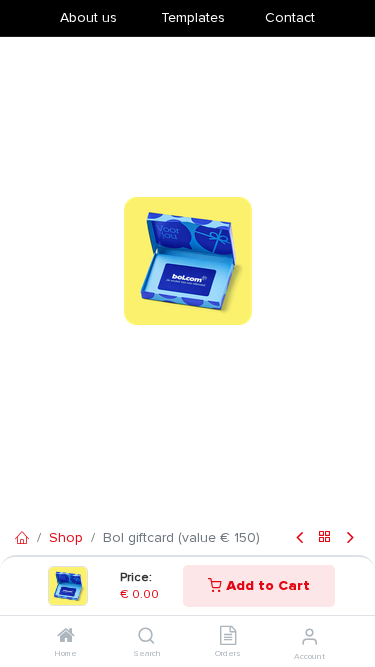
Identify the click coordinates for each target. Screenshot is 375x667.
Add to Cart (266, 585)
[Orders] (228, 637)
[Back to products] (325, 538)
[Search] (146, 637)
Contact (290, 17)
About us (88, 17)
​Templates (193, 17)
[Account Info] (309, 637)
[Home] (66, 637)
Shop (66, 537)
